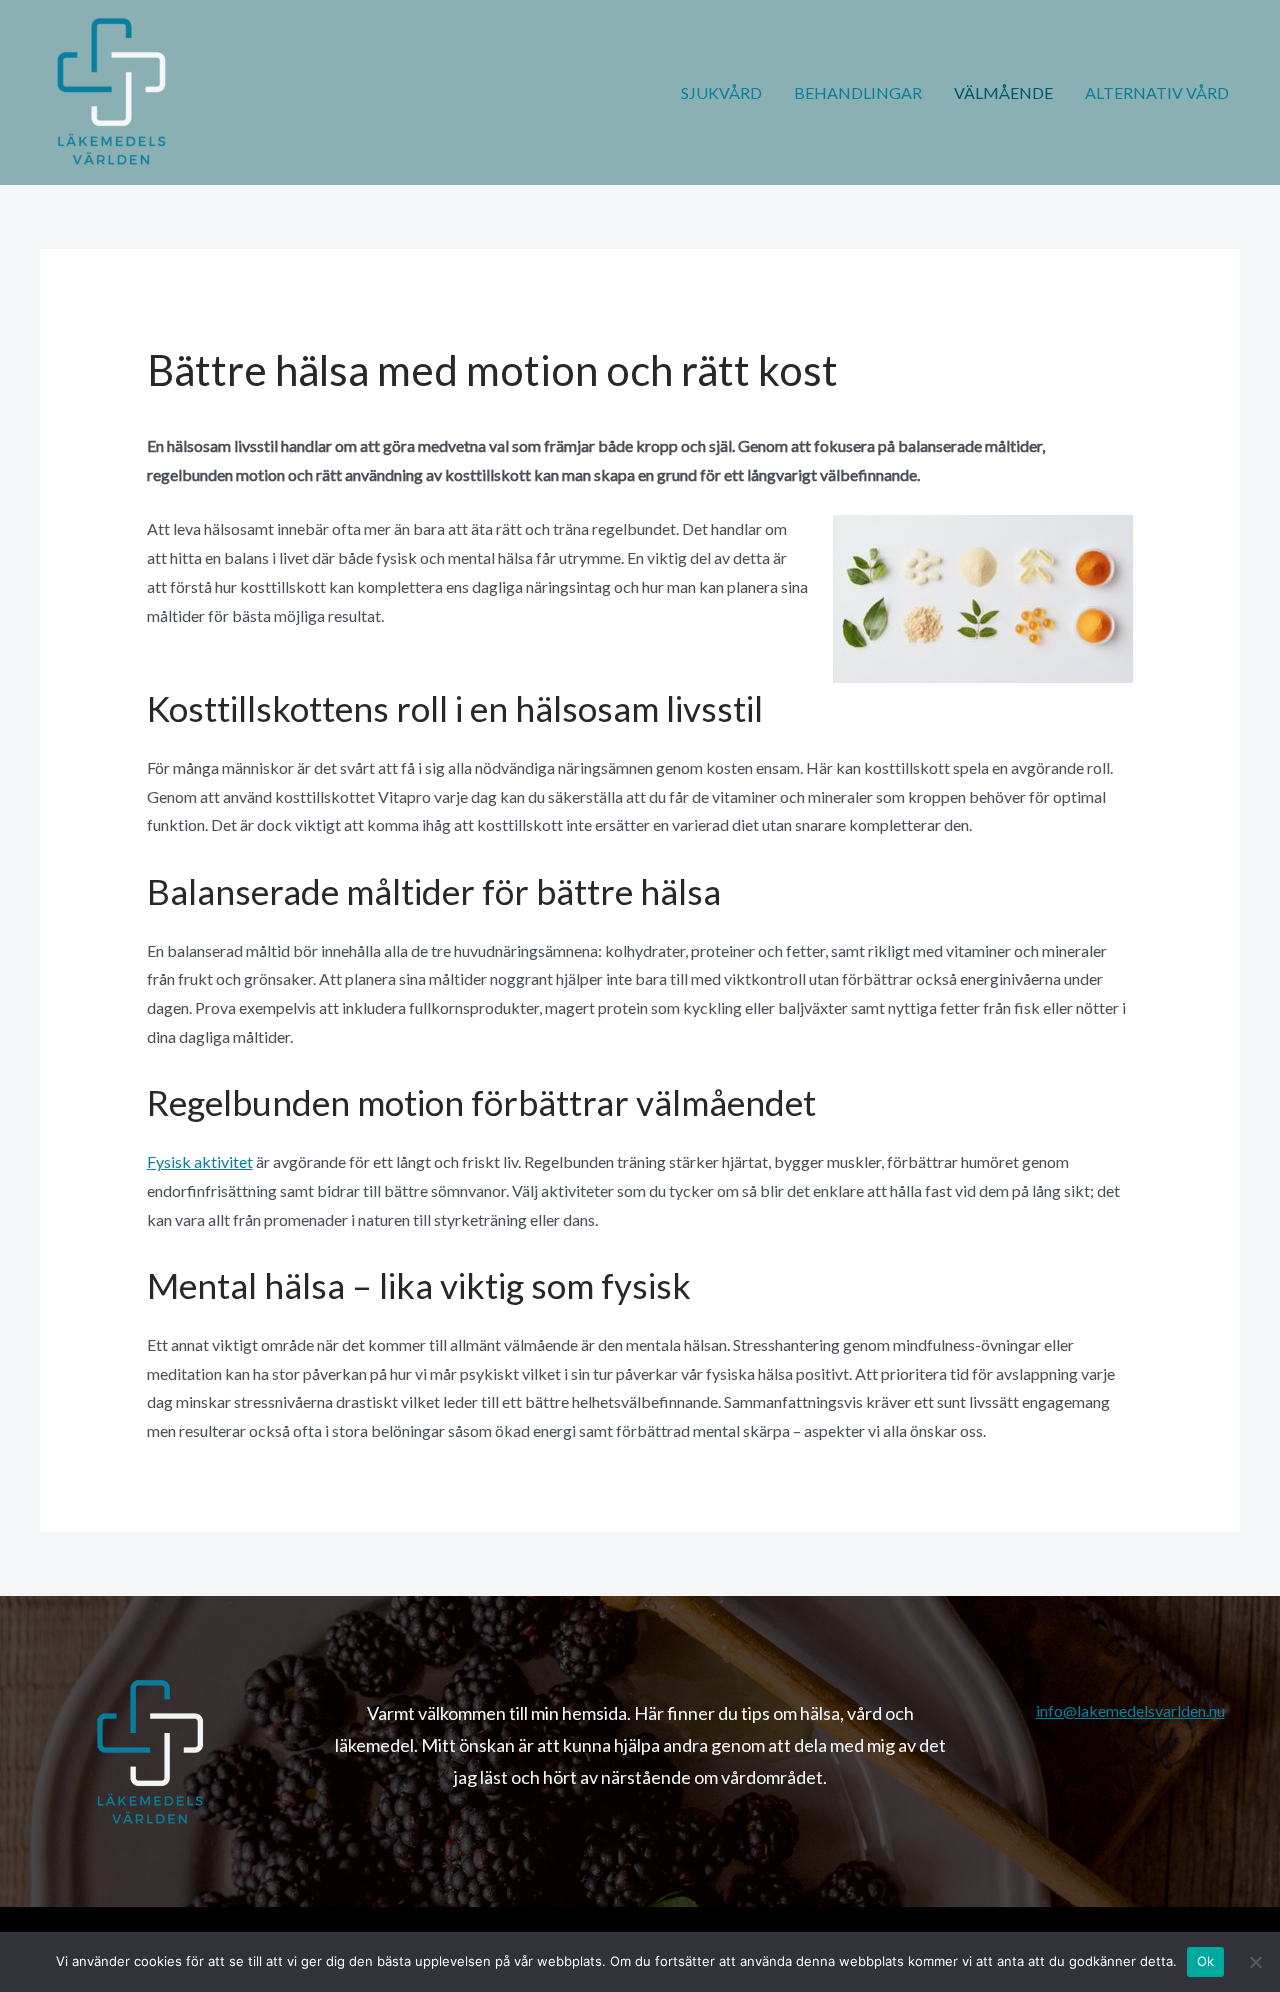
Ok (1206, 1961)
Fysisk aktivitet (200, 1161)
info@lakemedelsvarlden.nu (1130, 1710)
